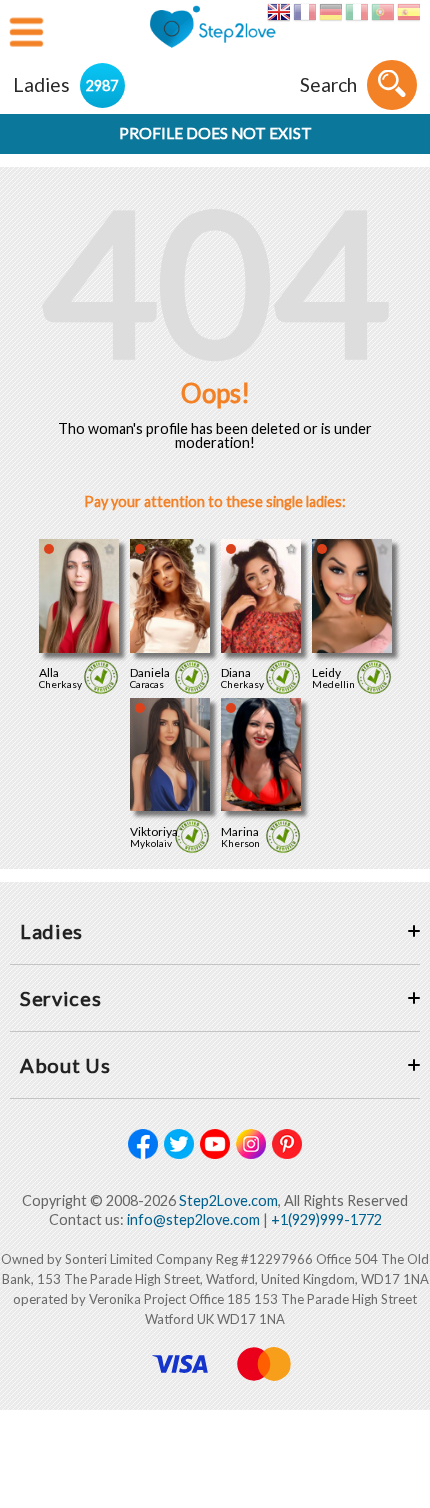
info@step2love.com (193, 1219)
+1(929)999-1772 (326, 1219)
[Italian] (356, 12)
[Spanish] (408, 12)
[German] (330, 12)
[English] (278, 12)
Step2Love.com (228, 1200)
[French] (304, 12)
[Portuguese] (382, 12)
